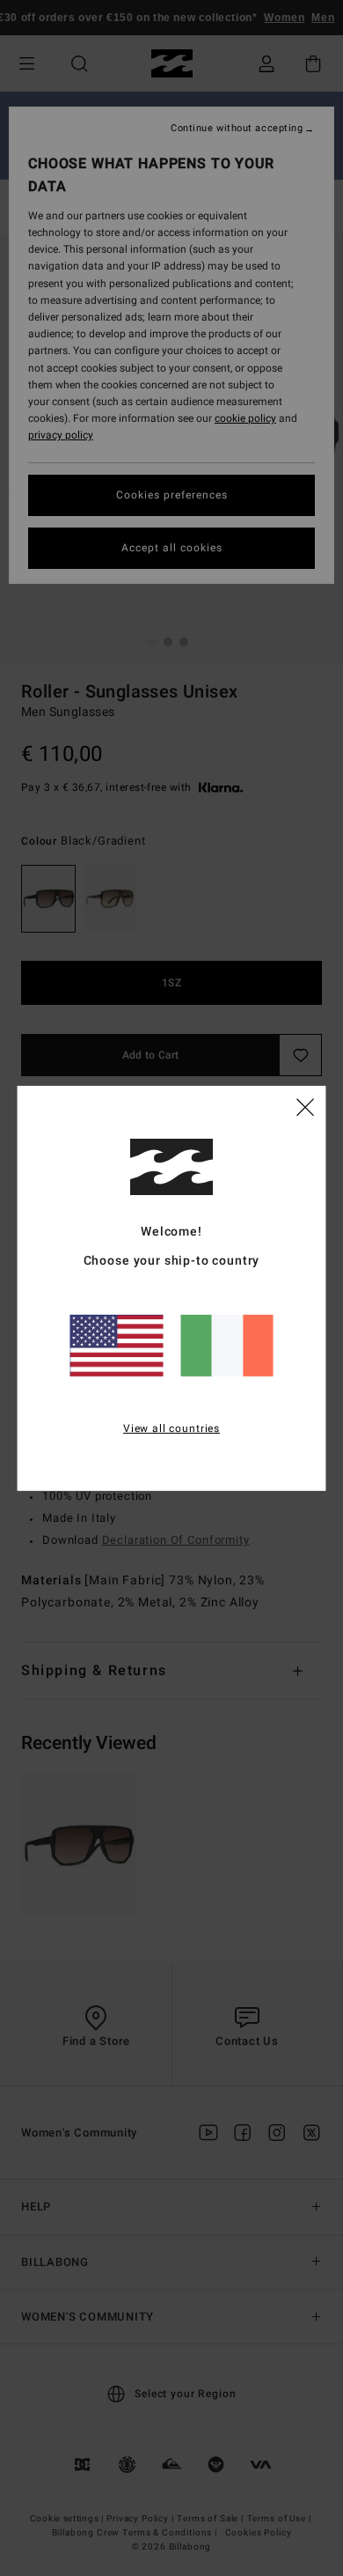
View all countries (171, 1428)
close (305, 1106)
